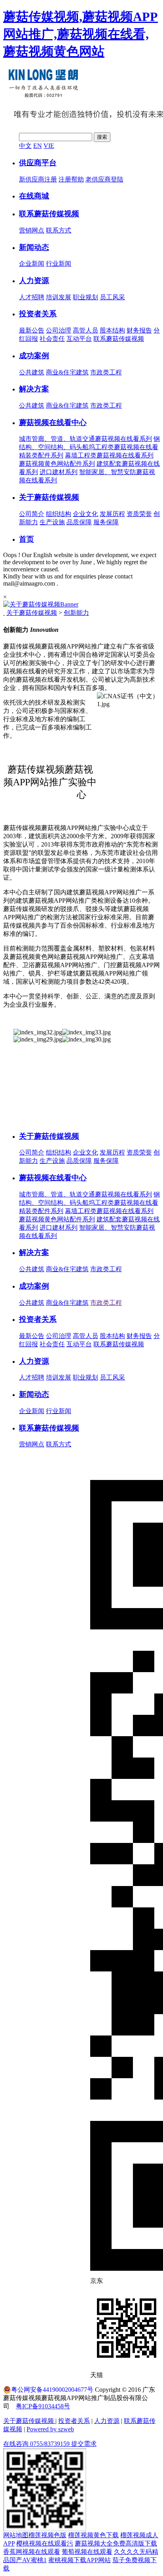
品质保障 (79, 522)
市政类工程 (106, 372)
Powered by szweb (50, 2429)
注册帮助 (71, 179)
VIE (49, 146)
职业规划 (85, 297)
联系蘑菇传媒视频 (49, 214)
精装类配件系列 (41, 455)
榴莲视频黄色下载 (93, 2535)
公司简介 (32, 514)
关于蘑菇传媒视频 (49, 497)
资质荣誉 (139, 514)
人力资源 (34, 281)
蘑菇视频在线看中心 (53, 422)
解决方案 (34, 389)
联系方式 (59, 230)
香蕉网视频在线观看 (32, 2552)
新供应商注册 (38, 179)
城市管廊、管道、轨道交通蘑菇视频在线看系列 (85, 1194)
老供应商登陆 (104, 179)
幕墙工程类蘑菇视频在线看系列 (109, 455)
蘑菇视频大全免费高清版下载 (116, 2543)
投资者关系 (38, 314)
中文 (25, 146)
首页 (27, 539)
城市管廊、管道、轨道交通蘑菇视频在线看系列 (85, 439)
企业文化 (85, 514)
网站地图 (16, 2535)
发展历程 (112, 514)
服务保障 (106, 522)
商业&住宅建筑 (67, 372)
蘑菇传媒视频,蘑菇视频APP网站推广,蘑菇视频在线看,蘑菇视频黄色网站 (81, 34)
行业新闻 (59, 264)
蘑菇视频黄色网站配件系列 (57, 464)
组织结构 (59, 514)
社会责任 (52, 339)
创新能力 (76, 613)
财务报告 (139, 330)
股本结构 (112, 330)
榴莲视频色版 (47, 2535)
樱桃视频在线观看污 (45, 2543)
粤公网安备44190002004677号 (52, 2390)
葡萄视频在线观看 (87, 2552)
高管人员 (85, 330)
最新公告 (32, 330)
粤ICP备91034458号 (43, 2406)
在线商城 (34, 196)
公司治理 (59, 330)
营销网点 (32, 230)
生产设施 (52, 522)
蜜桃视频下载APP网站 (80, 2560)
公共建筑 (32, 372)
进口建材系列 (59, 472)
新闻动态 (34, 247)
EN (38, 146)
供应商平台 (38, 163)
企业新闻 (32, 264)
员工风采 (112, 297)
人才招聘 (32, 297)
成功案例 (34, 356)
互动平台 (79, 339)
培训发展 (59, 297)
